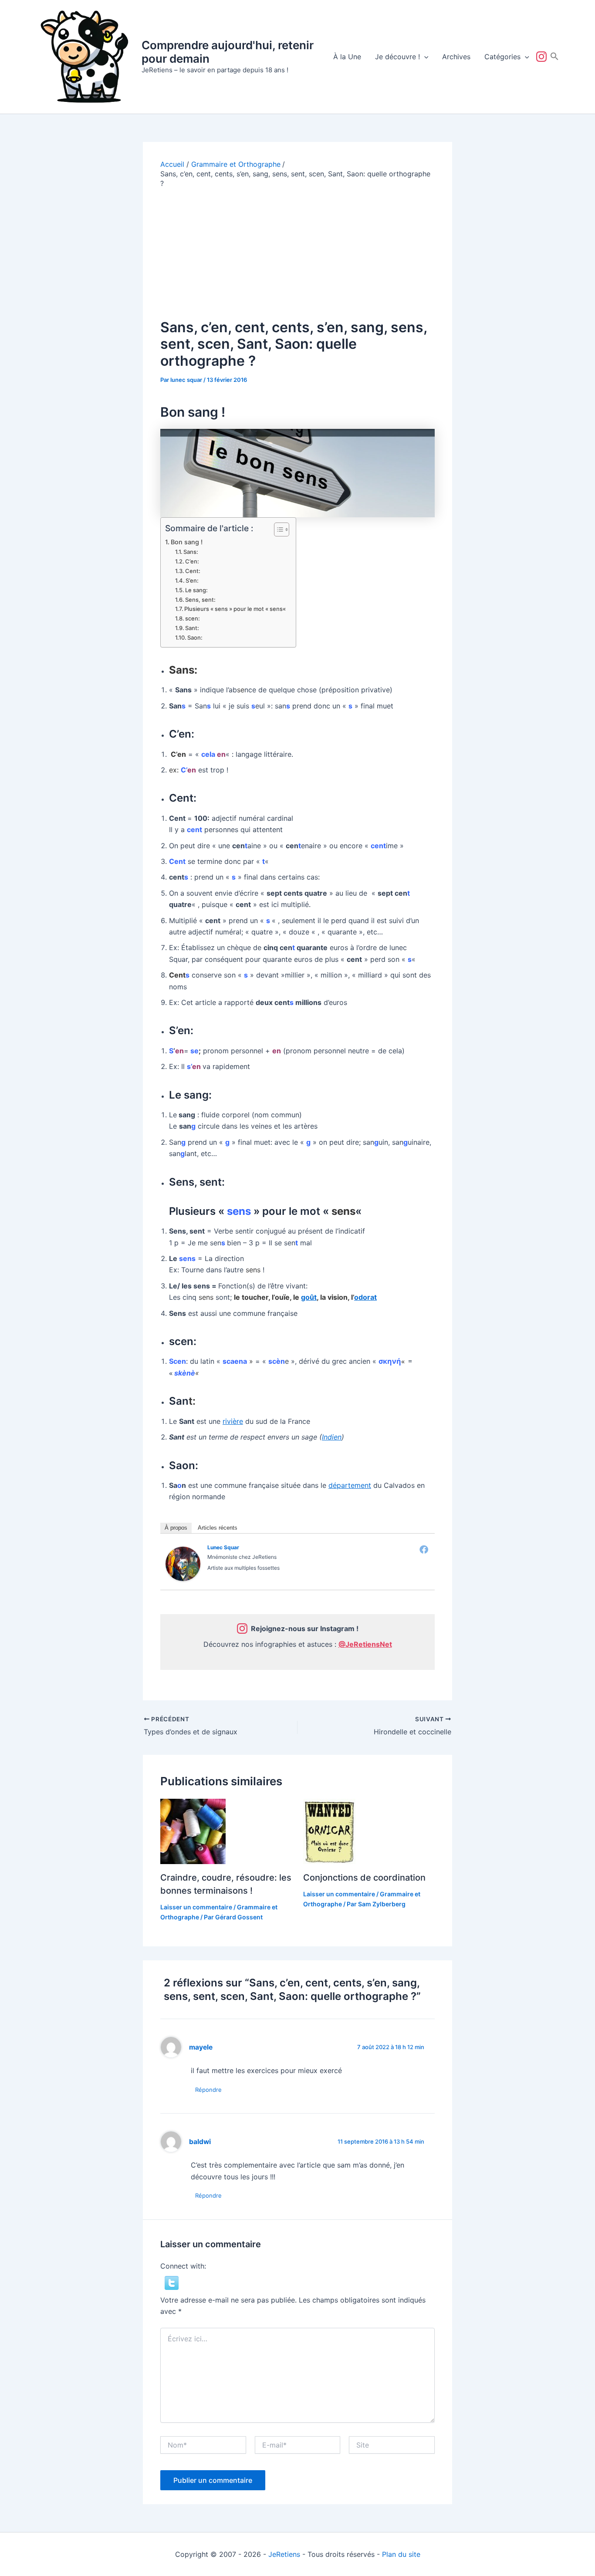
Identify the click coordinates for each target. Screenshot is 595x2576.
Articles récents (218, 1528)
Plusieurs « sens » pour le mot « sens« (236, 609)
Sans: (191, 552)
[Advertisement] (297, 254)
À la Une (347, 57)
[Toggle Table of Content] (277, 529)
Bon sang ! (187, 542)
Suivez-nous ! (543, 57)
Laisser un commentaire (196, 1907)
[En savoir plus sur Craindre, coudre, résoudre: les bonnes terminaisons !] (193, 1831)
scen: (193, 618)
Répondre (208, 2090)
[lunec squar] (183, 1563)
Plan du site (401, 2554)
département (350, 1485)
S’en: (192, 580)
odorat (365, 1297)
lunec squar (223, 1547)
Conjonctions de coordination (364, 1878)
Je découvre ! (397, 57)
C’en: (192, 561)
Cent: (193, 571)
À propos (176, 1528)
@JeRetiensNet (365, 1644)
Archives (456, 57)
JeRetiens (284, 2554)
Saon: (195, 637)
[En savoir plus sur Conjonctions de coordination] (329, 1831)
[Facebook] (424, 1549)
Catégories (502, 57)
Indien (332, 1437)
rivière (233, 1421)
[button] (424, 57)
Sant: (192, 628)
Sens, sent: (200, 600)
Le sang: (196, 590)
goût (309, 1297)
